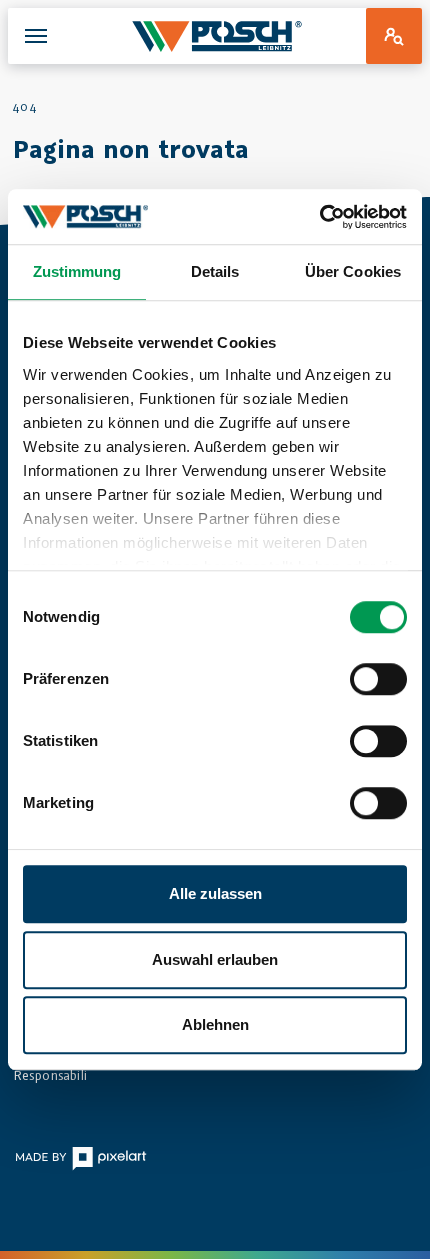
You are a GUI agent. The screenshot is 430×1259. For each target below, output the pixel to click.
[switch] (378, 679)
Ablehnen (215, 1024)
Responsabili (50, 1075)
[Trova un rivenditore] (394, 36)
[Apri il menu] (36, 36)
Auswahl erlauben (215, 959)
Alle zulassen (215, 893)
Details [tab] (215, 271)
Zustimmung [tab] (77, 271)
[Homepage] (217, 36)
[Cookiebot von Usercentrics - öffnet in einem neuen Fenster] (319, 217)
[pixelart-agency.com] (80, 1157)
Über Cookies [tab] (353, 271)
